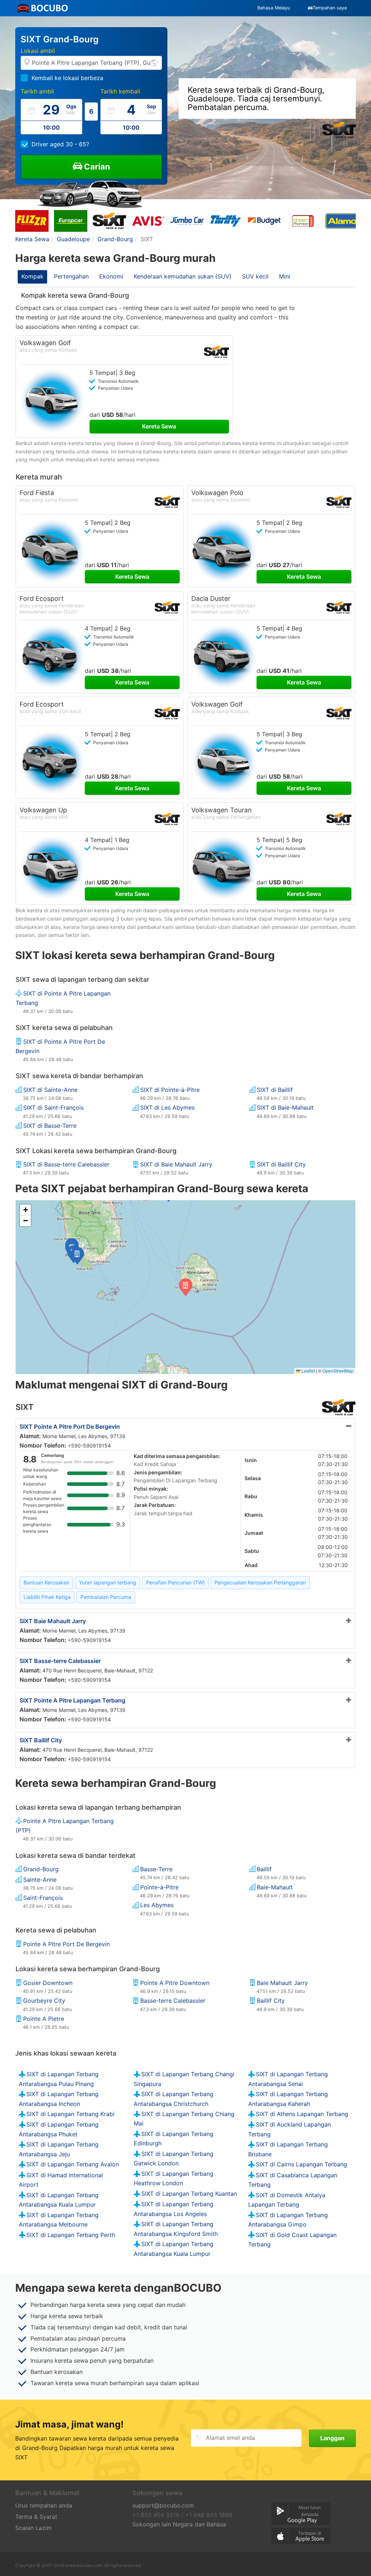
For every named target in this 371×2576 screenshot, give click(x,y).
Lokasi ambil (38, 51)
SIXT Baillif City (41, 1740)
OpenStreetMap (338, 1371)
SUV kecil (255, 276)
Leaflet (308, 1371)
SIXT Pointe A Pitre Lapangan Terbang (72, 1700)
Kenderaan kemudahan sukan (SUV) (183, 276)
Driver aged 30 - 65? (60, 144)
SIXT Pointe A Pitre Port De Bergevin (70, 1427)
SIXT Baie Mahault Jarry (53, 1621)
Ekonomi (111, 276)
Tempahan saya (330, 8)
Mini (285, 276)
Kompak (32, 276)
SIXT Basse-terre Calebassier (60, 1661)
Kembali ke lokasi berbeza (67, 78)
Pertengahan (71, 276)
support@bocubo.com (163, 2505)
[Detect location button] (154, 62)
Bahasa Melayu (274, 8)
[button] (77, 1256)
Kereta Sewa (159, 426)
